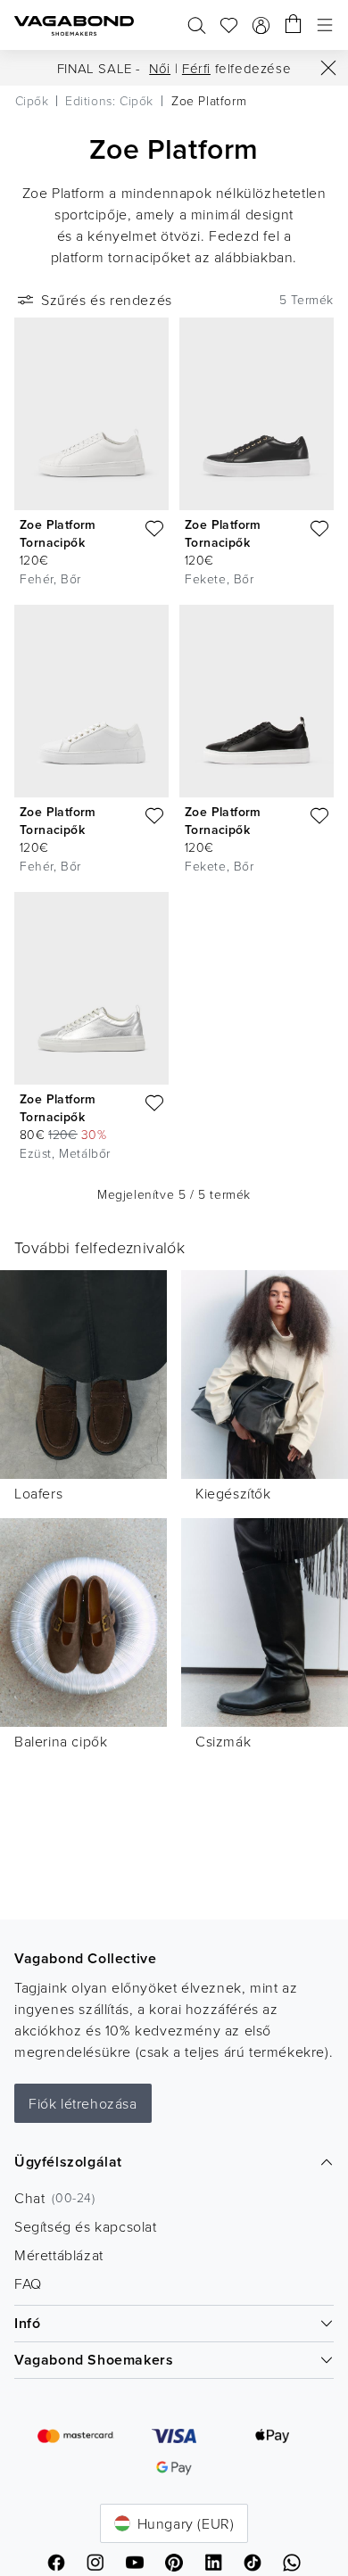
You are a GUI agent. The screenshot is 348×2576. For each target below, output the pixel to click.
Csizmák (223, 1741)
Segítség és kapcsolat (86, 2226)
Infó (27, 2323)
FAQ (28, 2283)
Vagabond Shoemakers (94, 2360)
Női (160, 68)
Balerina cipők (61, 1741)
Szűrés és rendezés (107, 300)
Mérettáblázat (59, 2255)
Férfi (196, 68)
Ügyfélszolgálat (68, 2162)
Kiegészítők (233, 1493)
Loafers (38, 1493)
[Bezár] (328, 68)
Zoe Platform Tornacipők (58, 533)
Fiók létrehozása (83, 2103)
